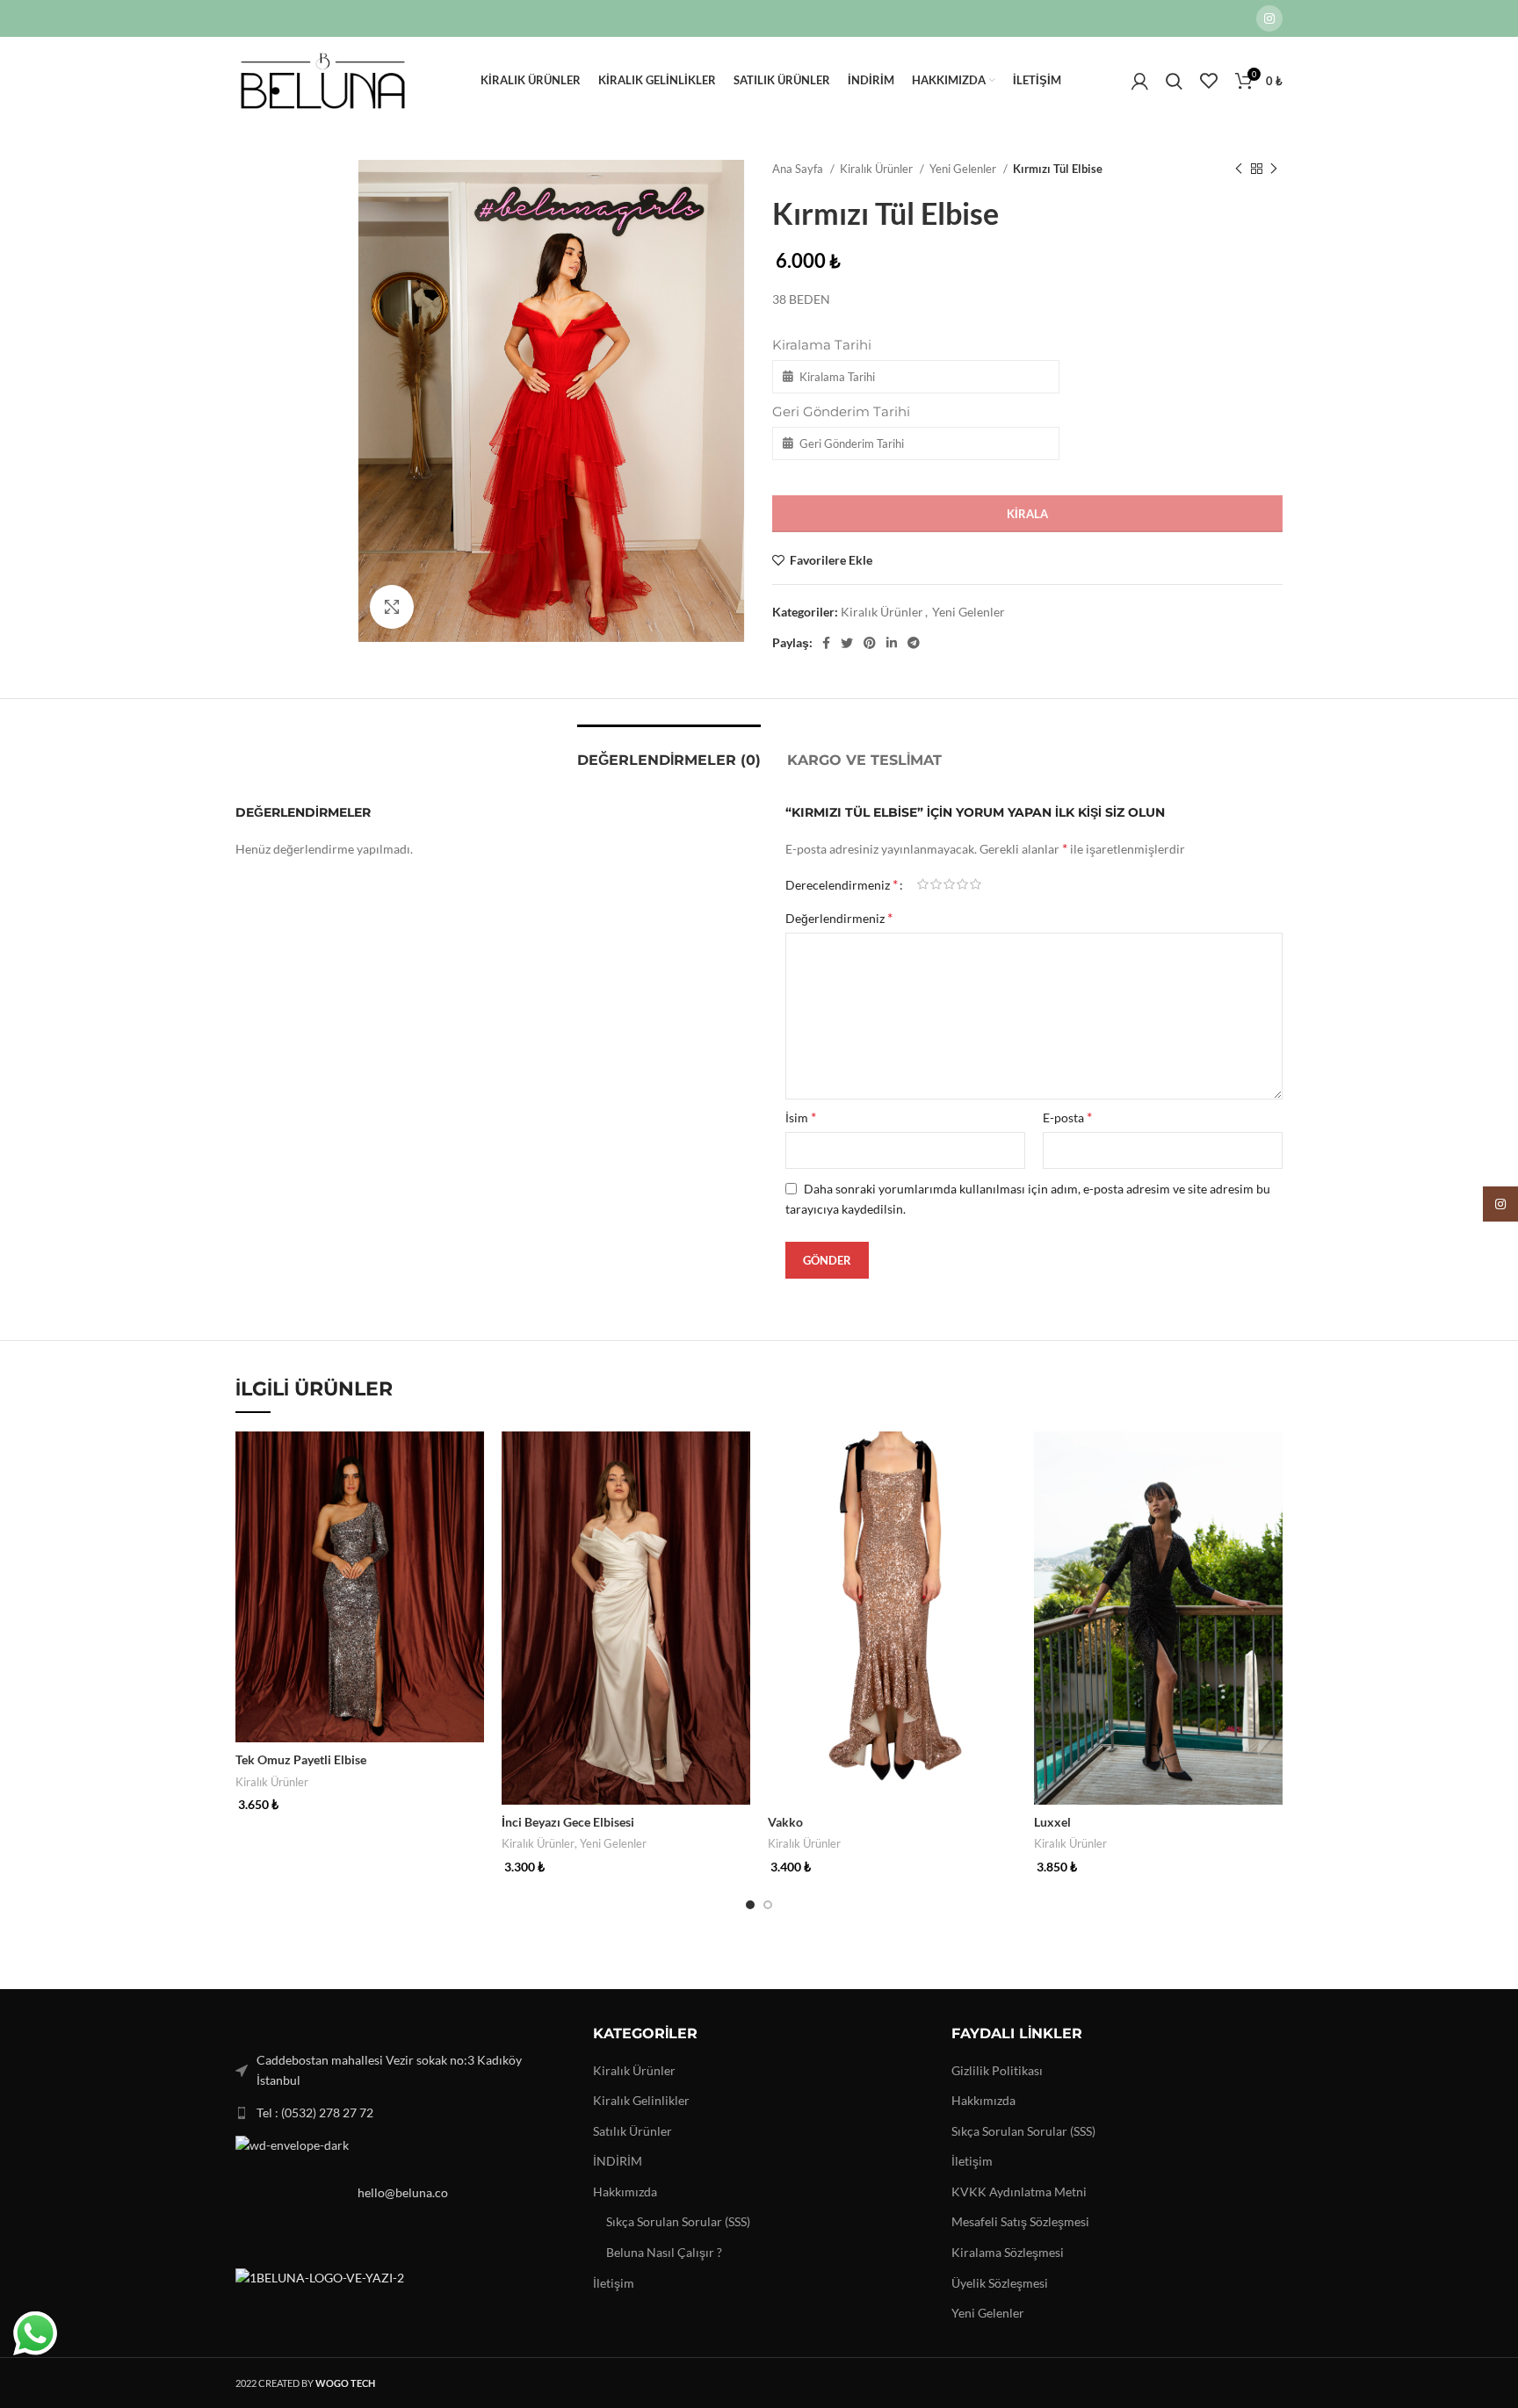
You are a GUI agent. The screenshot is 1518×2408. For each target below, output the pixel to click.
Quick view (471, 1460)
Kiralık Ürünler (878, 169)
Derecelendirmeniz (842, 884)
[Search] (1174, 81)
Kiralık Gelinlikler (641, 2100)
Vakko (785, 1822)
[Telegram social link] (914, 643)
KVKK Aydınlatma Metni (1019, 2192)
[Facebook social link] (826, 643)
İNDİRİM (618, 2161)
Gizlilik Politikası (997, 2070)
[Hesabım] (1140, 81)
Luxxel (1052, 1822)
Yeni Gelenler (964, 169)
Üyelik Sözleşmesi (1000, 2283)
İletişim (614, 2283)
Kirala (1027, 514)
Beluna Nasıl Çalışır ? (664, 2252)
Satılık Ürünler (632, 2131)
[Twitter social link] (847, 643)
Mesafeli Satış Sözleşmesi (1020, 2221)
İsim (801, 1117)
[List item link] (401, 2113)
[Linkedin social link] (892, 643)
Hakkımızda (625, 2192)
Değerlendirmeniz (839, 917)
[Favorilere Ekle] (471, 1500)
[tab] (669, 751)
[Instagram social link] (1269, 18)
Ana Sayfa (799, 169)
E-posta (1067, 1117)
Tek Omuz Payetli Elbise (301, 1759)
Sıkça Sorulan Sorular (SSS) (678, 2221)
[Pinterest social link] (870, 643)
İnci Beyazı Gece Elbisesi (568, 1822)
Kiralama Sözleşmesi (1008, 2252)
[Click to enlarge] (392, 607)
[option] (289, 161)
